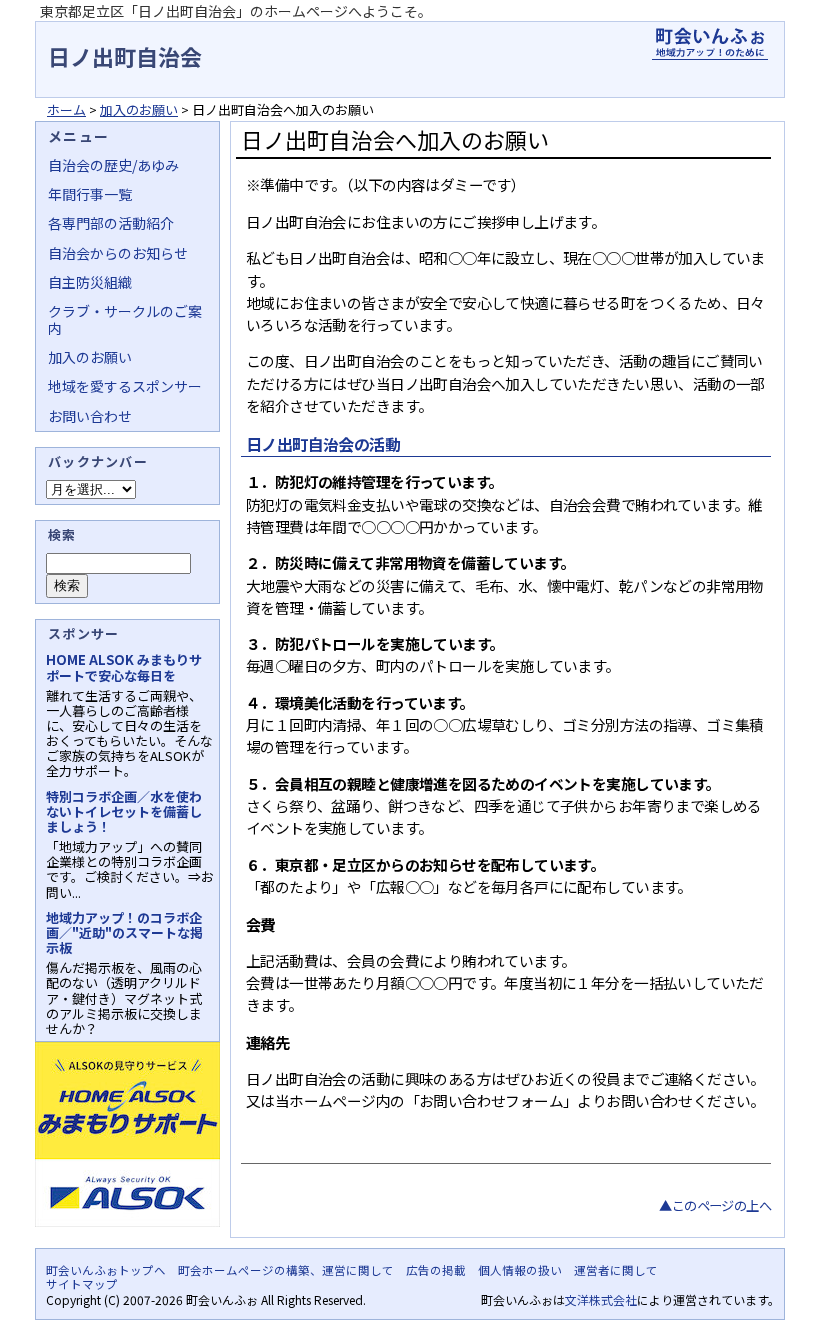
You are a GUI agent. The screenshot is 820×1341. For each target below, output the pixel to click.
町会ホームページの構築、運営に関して (286, 1270)
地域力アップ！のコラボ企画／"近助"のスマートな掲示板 (124, 932)
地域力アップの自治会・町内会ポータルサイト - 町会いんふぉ (710, 44)
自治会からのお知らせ (118, 253)
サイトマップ (82, 1284)
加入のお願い (139, 109)
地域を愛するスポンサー (125, 386)
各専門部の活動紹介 (111, 223)
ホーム (66, 109)
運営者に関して (616, 1270)
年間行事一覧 (90, 194)
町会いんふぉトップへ (106, 1270)
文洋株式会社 (601, 1299)
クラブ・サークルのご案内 (125, 319)
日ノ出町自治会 (125, 56)
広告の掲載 (436, 1270)
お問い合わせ (90, 416)
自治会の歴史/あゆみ (113, 165)
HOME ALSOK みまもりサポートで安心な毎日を (124, 667)
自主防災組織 (90, 282)
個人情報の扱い (520, 1270)
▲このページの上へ (715, 1205)
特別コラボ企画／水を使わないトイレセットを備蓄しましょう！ (124, 811)
